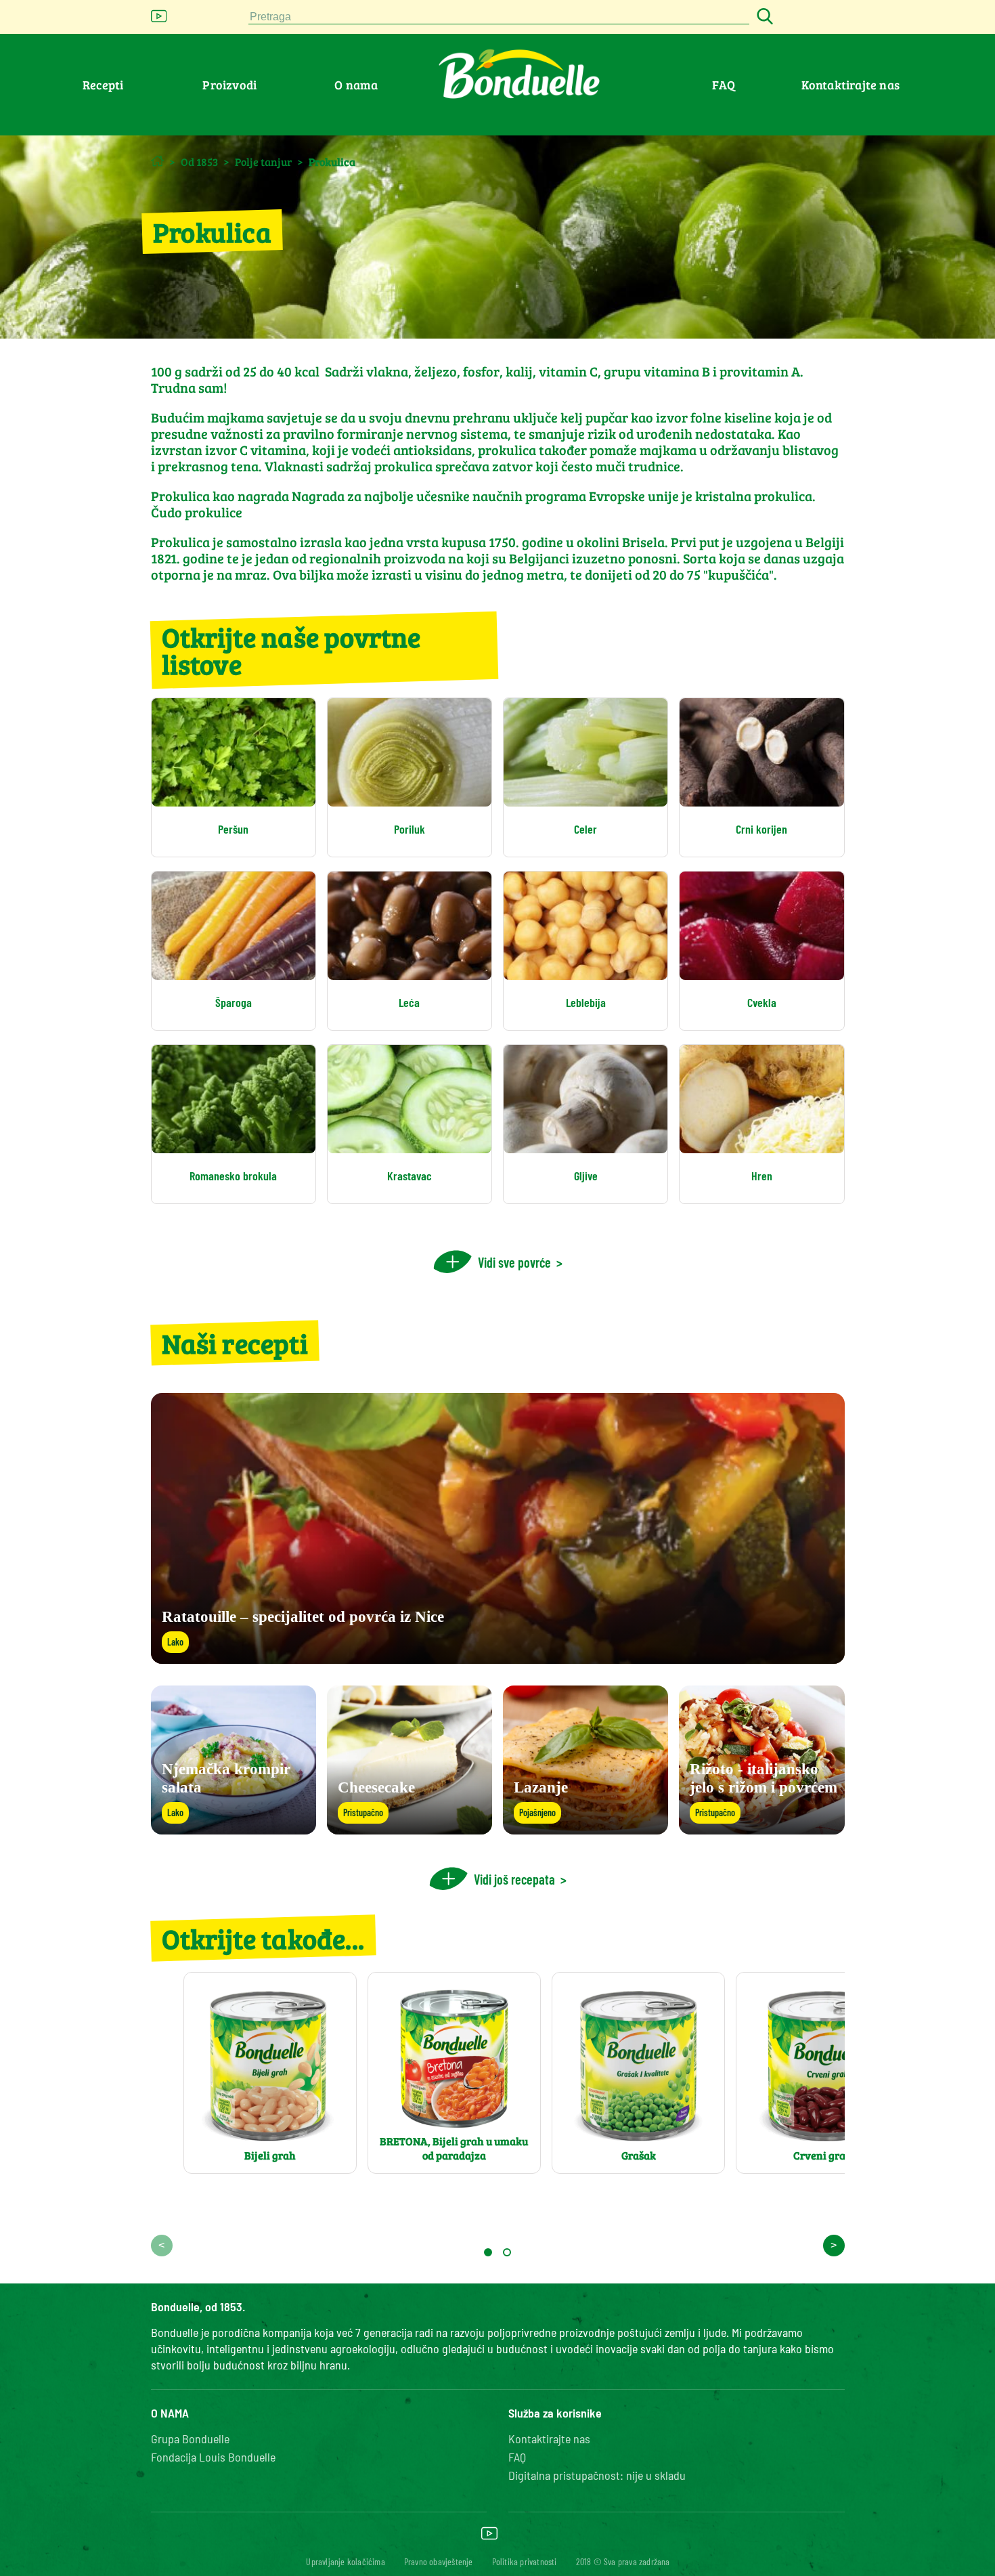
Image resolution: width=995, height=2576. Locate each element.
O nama (356, 85)
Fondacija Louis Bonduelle (213, 2457)
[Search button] (763, 17)
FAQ (724, 85)
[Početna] (157, 161)
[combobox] (499, 17)
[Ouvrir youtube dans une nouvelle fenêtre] (159, 20)
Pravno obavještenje (439, 2561)
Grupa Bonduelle (190, 2439)
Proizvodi (229, 85)
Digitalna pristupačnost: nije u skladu (597, 2475)
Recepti (103, 85)
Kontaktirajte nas (850, 85)
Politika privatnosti (525, 2561)
